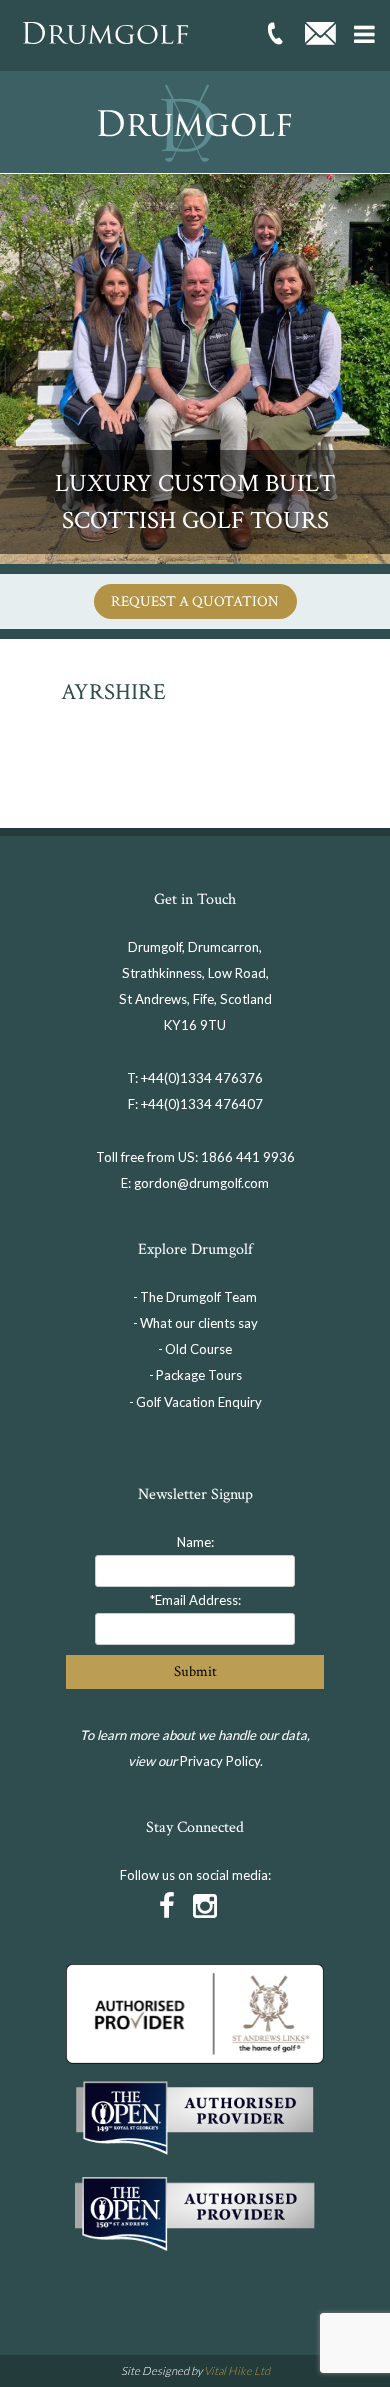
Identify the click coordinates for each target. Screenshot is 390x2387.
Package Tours (199, 1375)
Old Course (198, 1349)
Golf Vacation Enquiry (199, 1402)
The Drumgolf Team (198, 1297)
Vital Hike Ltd (237, 2370)
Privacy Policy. (221, 1761)
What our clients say (199, 1323)
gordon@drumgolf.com (201, 1183)
